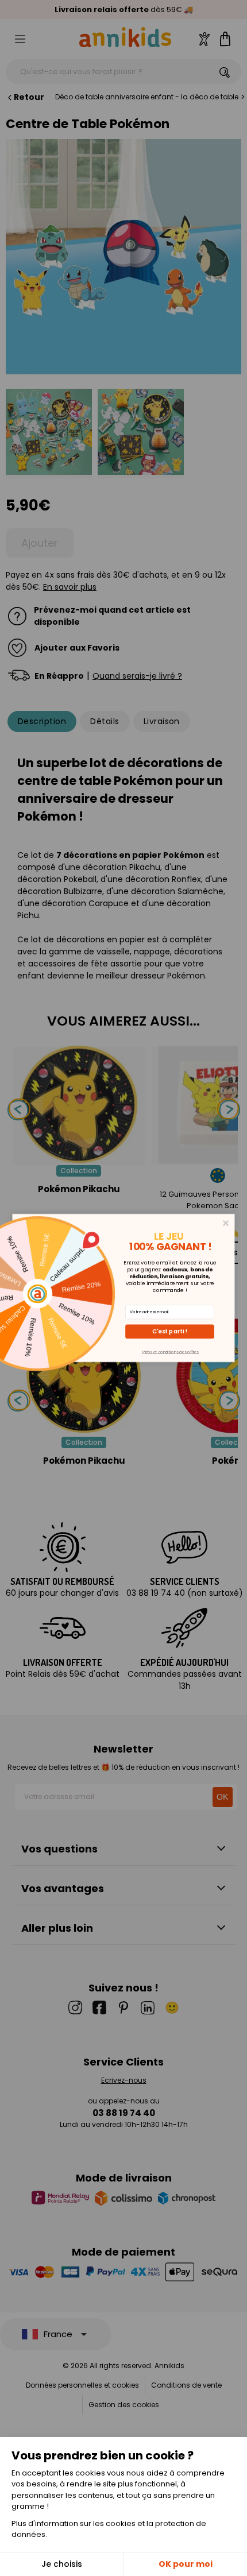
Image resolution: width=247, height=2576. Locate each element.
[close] (226, 1223)
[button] (170, 1331)
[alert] (124, 1288)
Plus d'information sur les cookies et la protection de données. (109, 2529)
